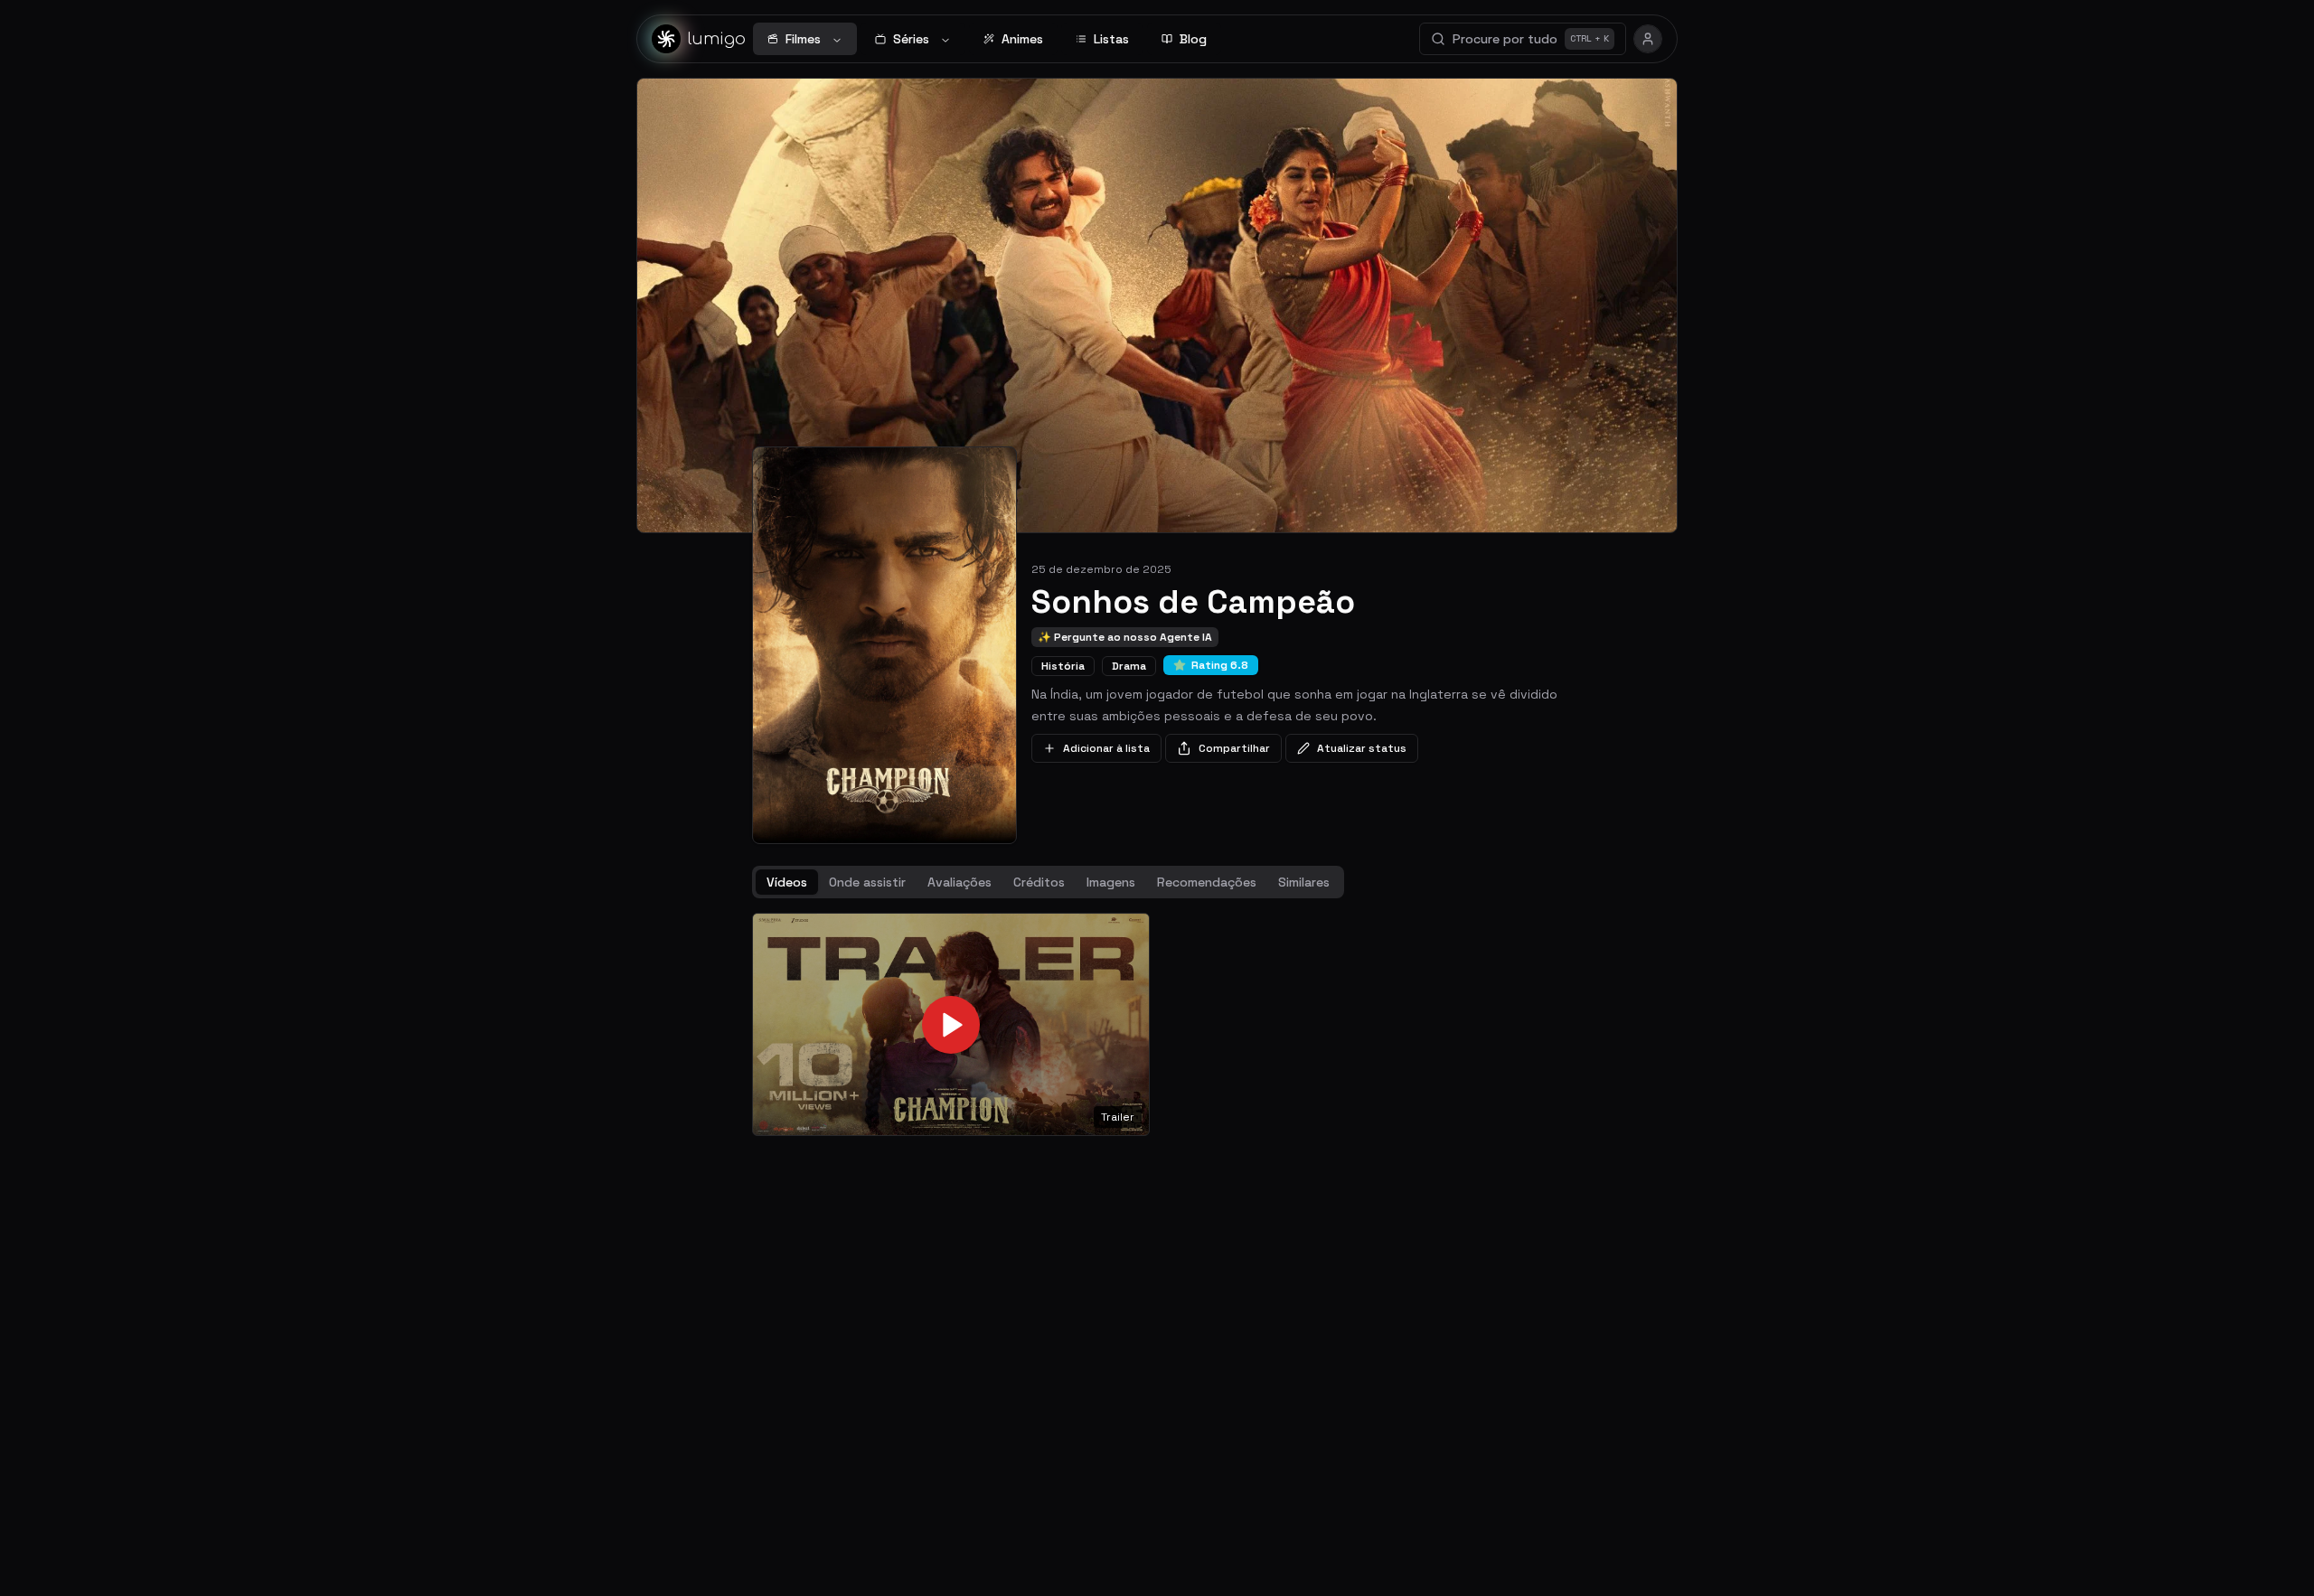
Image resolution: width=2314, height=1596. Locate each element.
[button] (951, 1025)
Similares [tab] (1304, 882)
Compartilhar (1234, 748)
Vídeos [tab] (787, 882)
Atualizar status (1362, 748)
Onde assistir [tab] (867, 882)
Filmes (803, 39)
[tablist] (1048, 882)
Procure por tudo (1531, 39)
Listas (1111, 39)
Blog (1193, 39)
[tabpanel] (1157, 1025)
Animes (1022, 39)
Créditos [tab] (1039, 882)
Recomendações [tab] (1207, 882)
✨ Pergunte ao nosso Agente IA (1125, 637)
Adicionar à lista (1106, 748)
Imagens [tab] (1111, 882)
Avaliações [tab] (959, 882)
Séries (911, 39)
